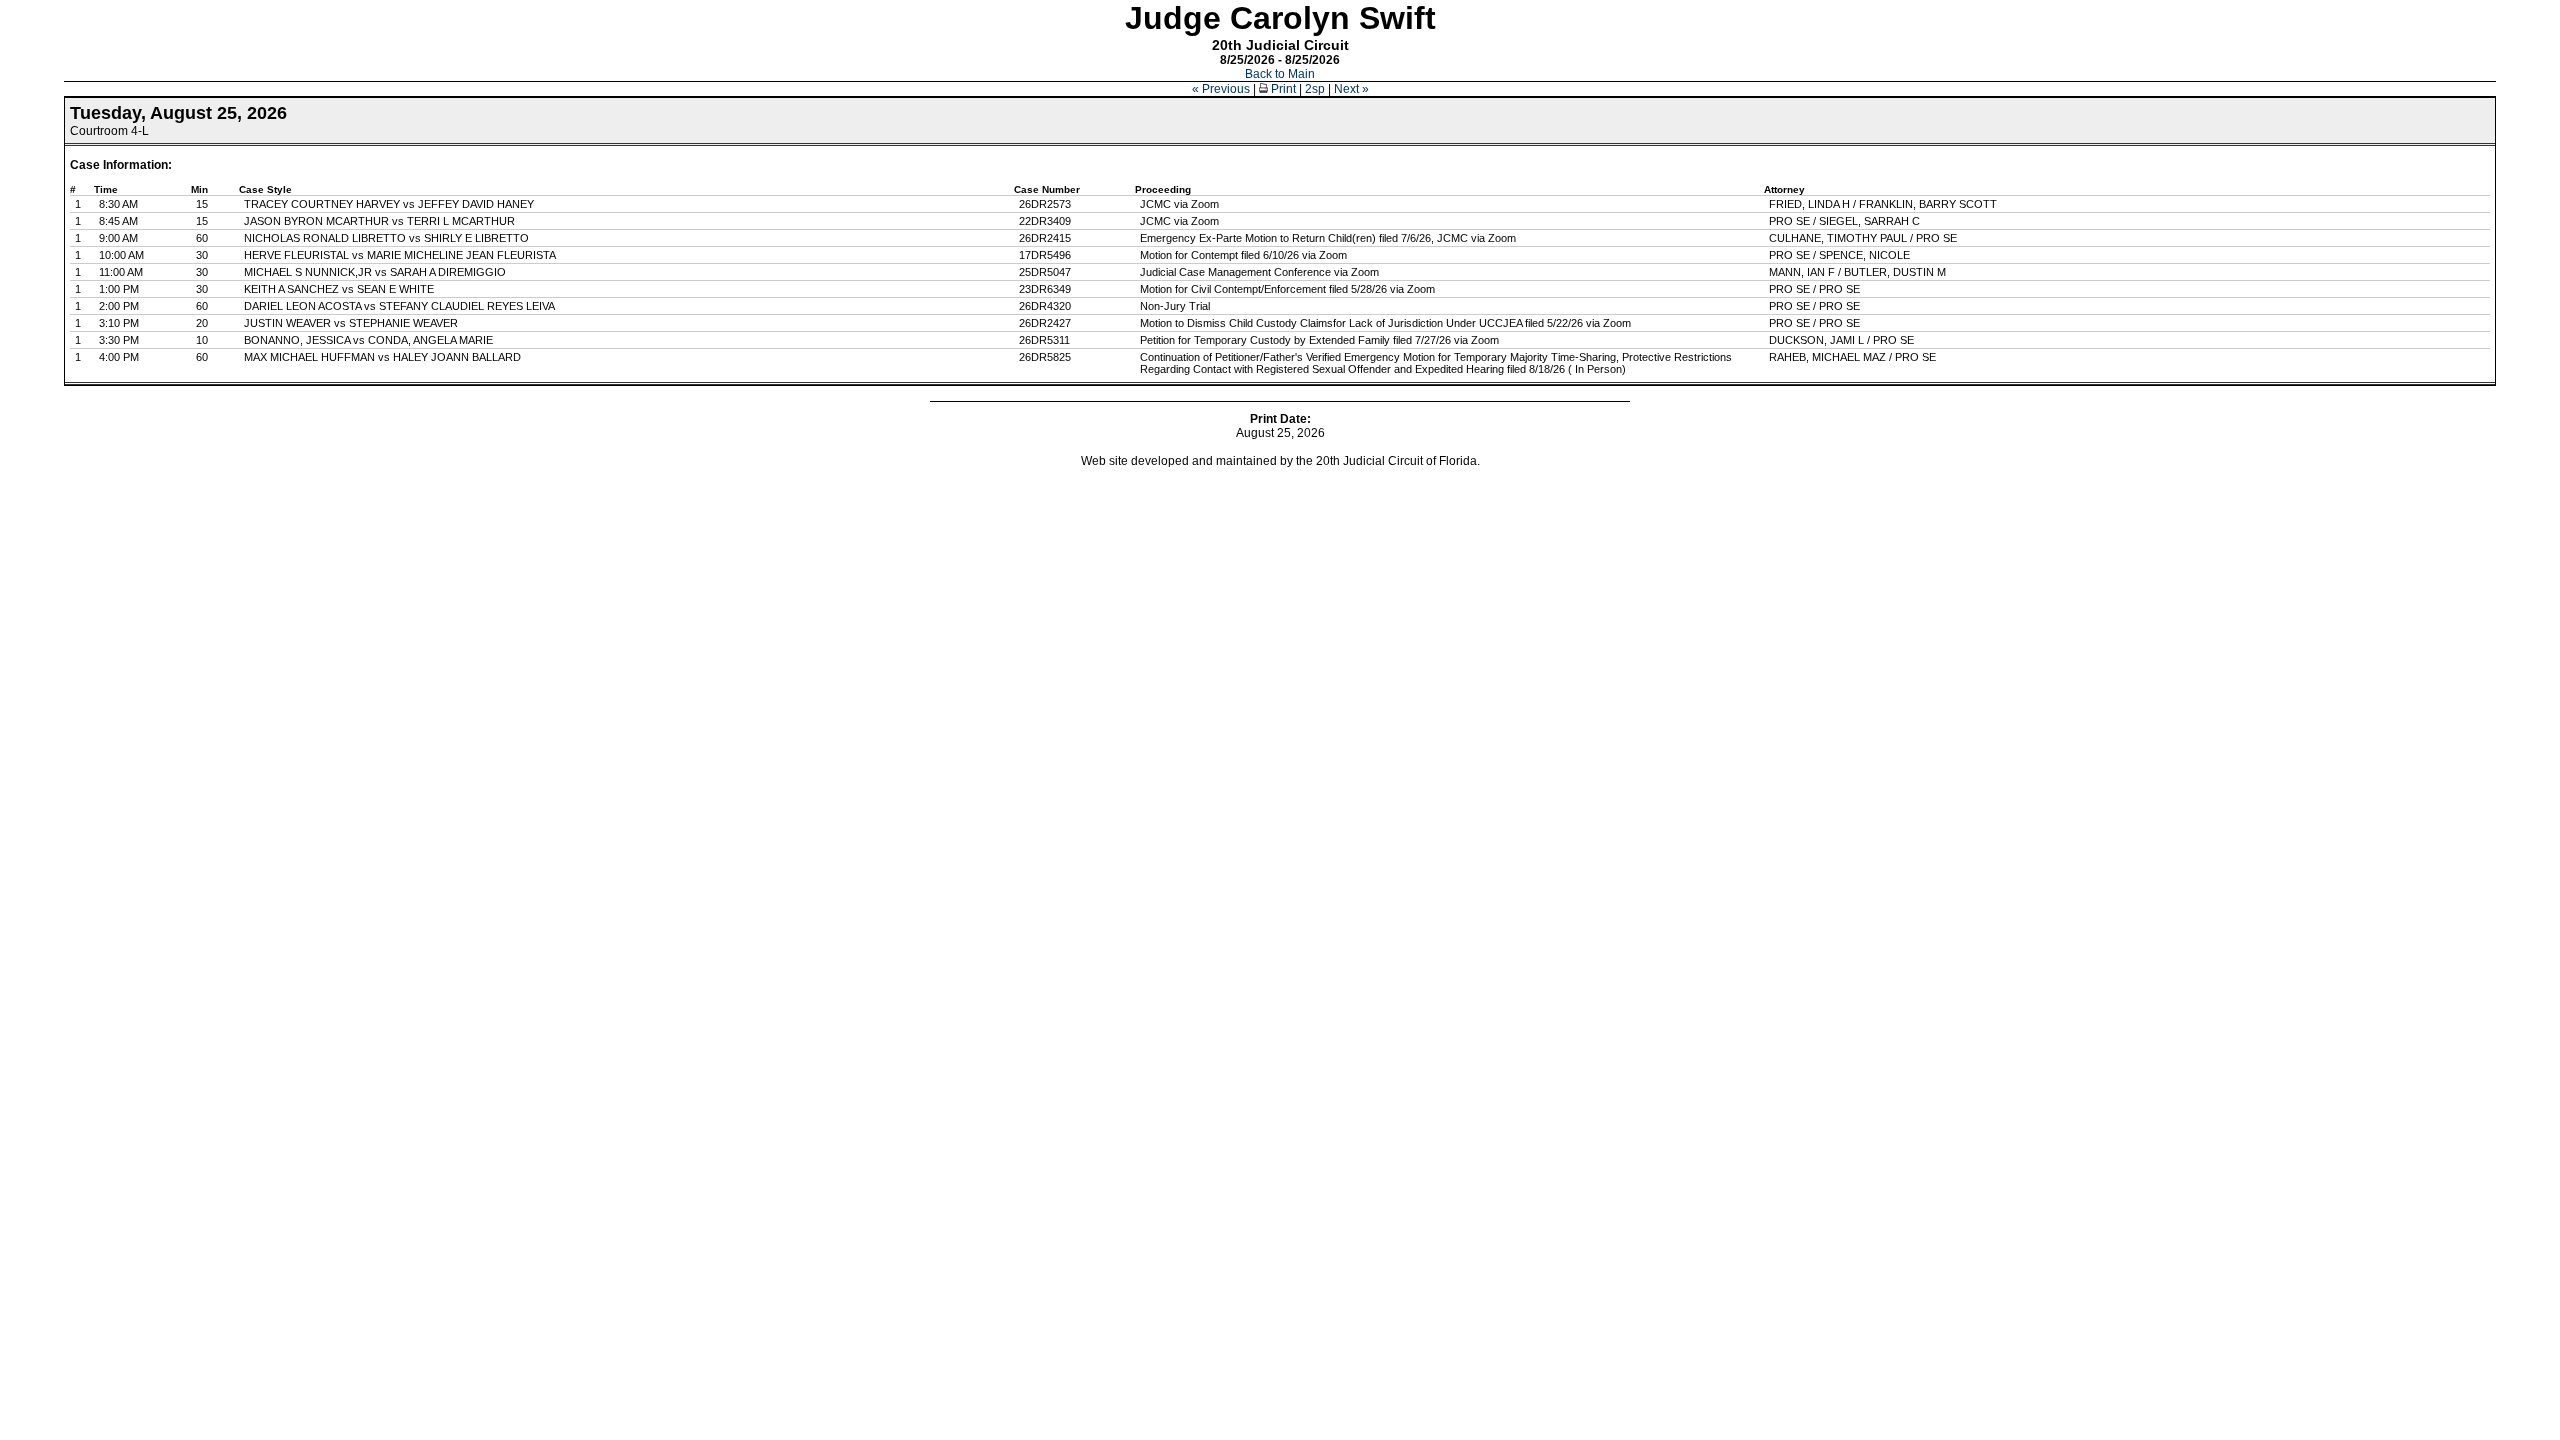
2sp (1315, 89)
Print (1282, 89)
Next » (1351, 89)
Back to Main (1280, 74)
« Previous (1221, 89)
